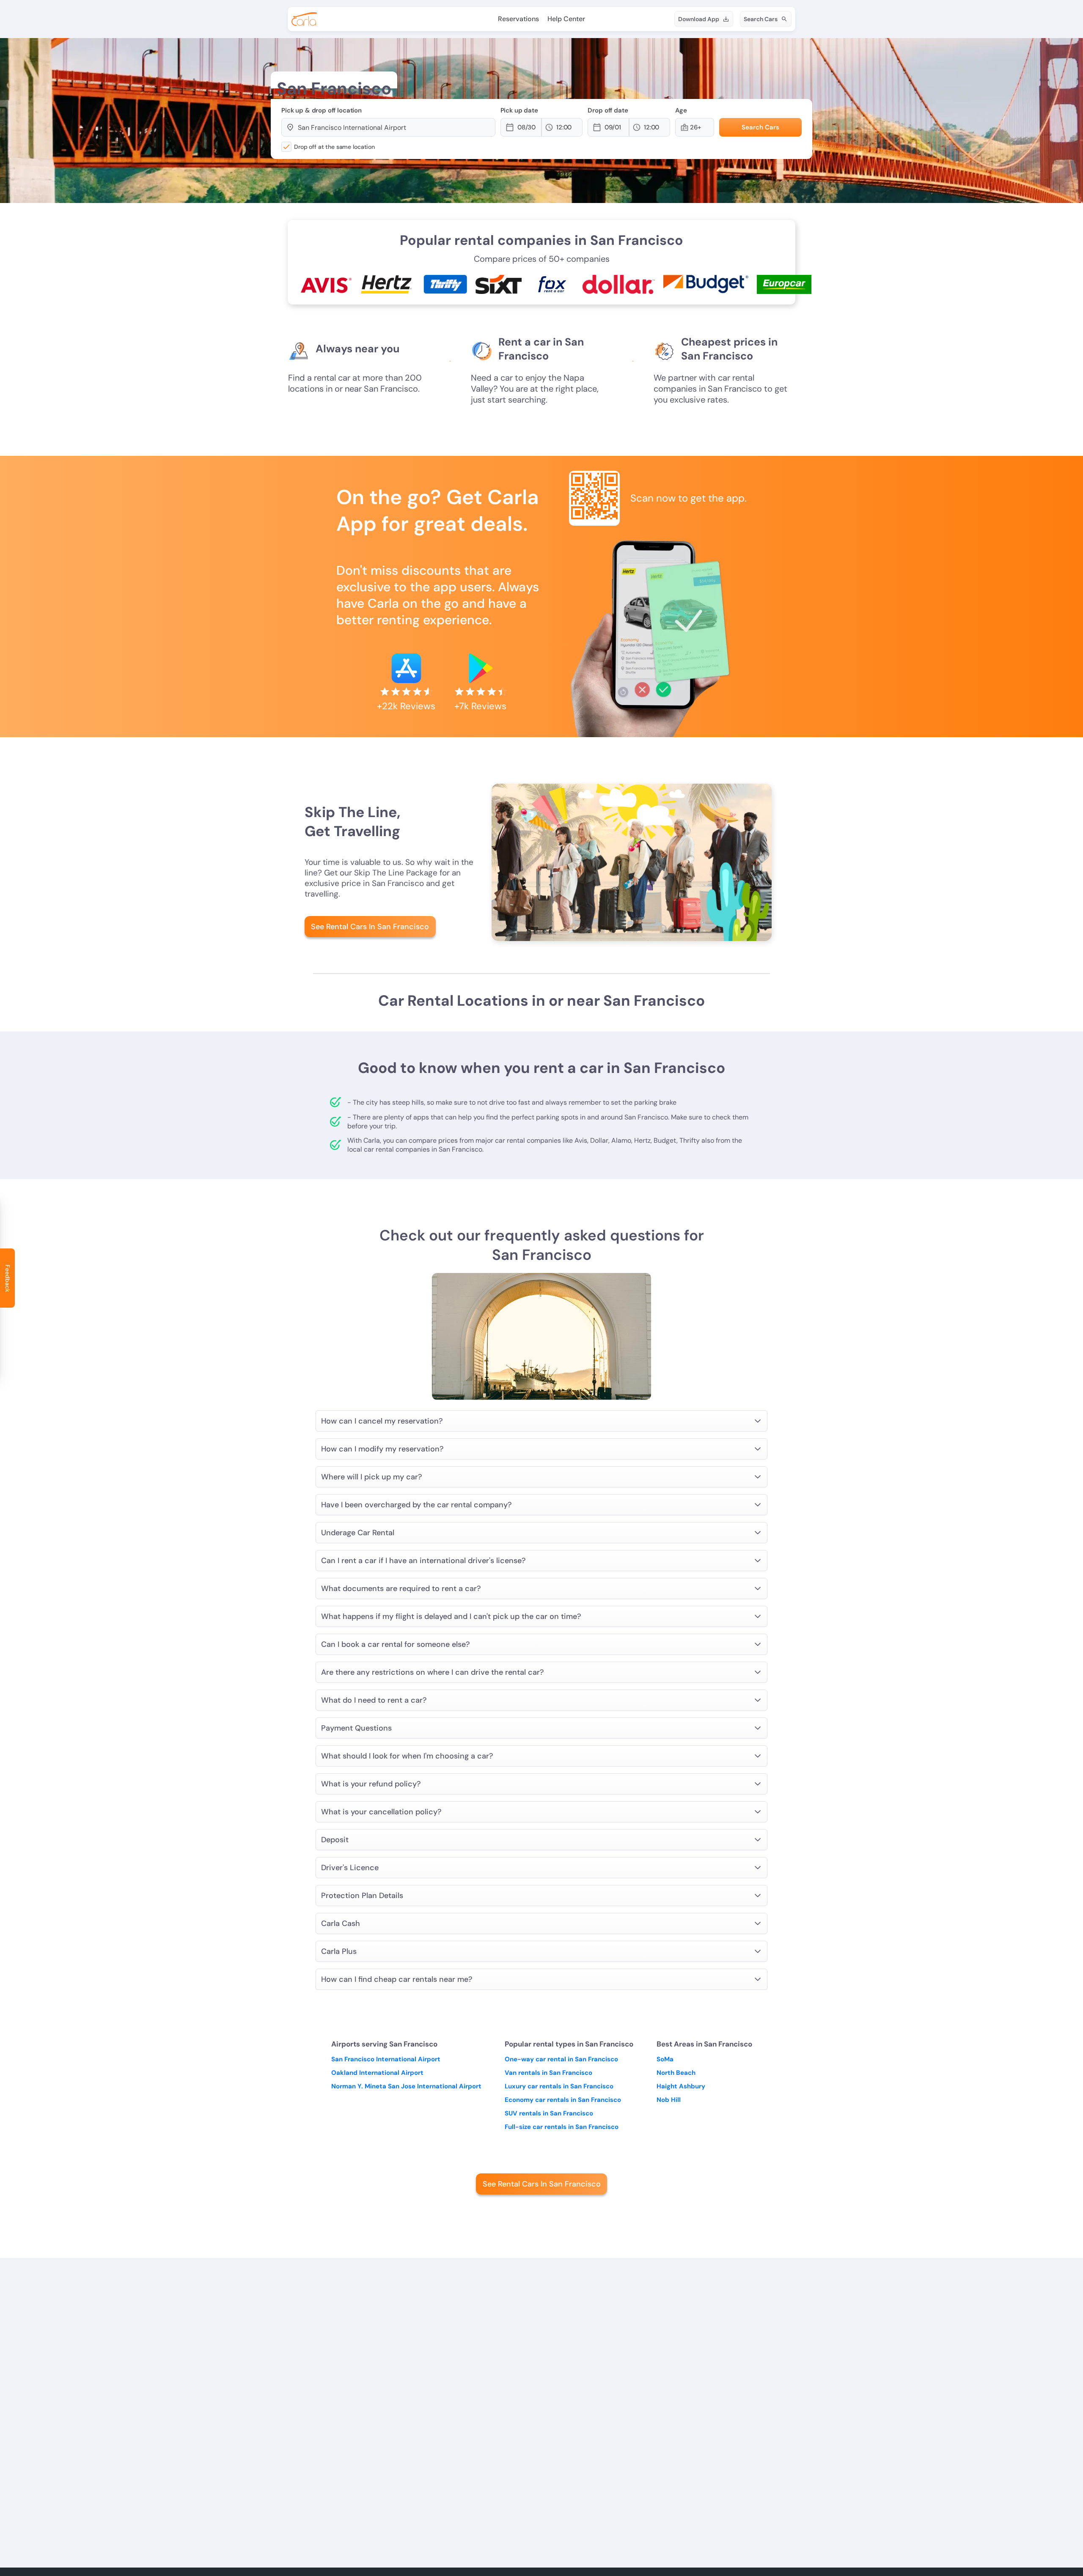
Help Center (566, 19)
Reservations (518, 19)
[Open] (491, 128)
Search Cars (761, 19)
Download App (699, 19)
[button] (529, 127)
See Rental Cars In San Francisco (370, 927)
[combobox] (393, 127)
